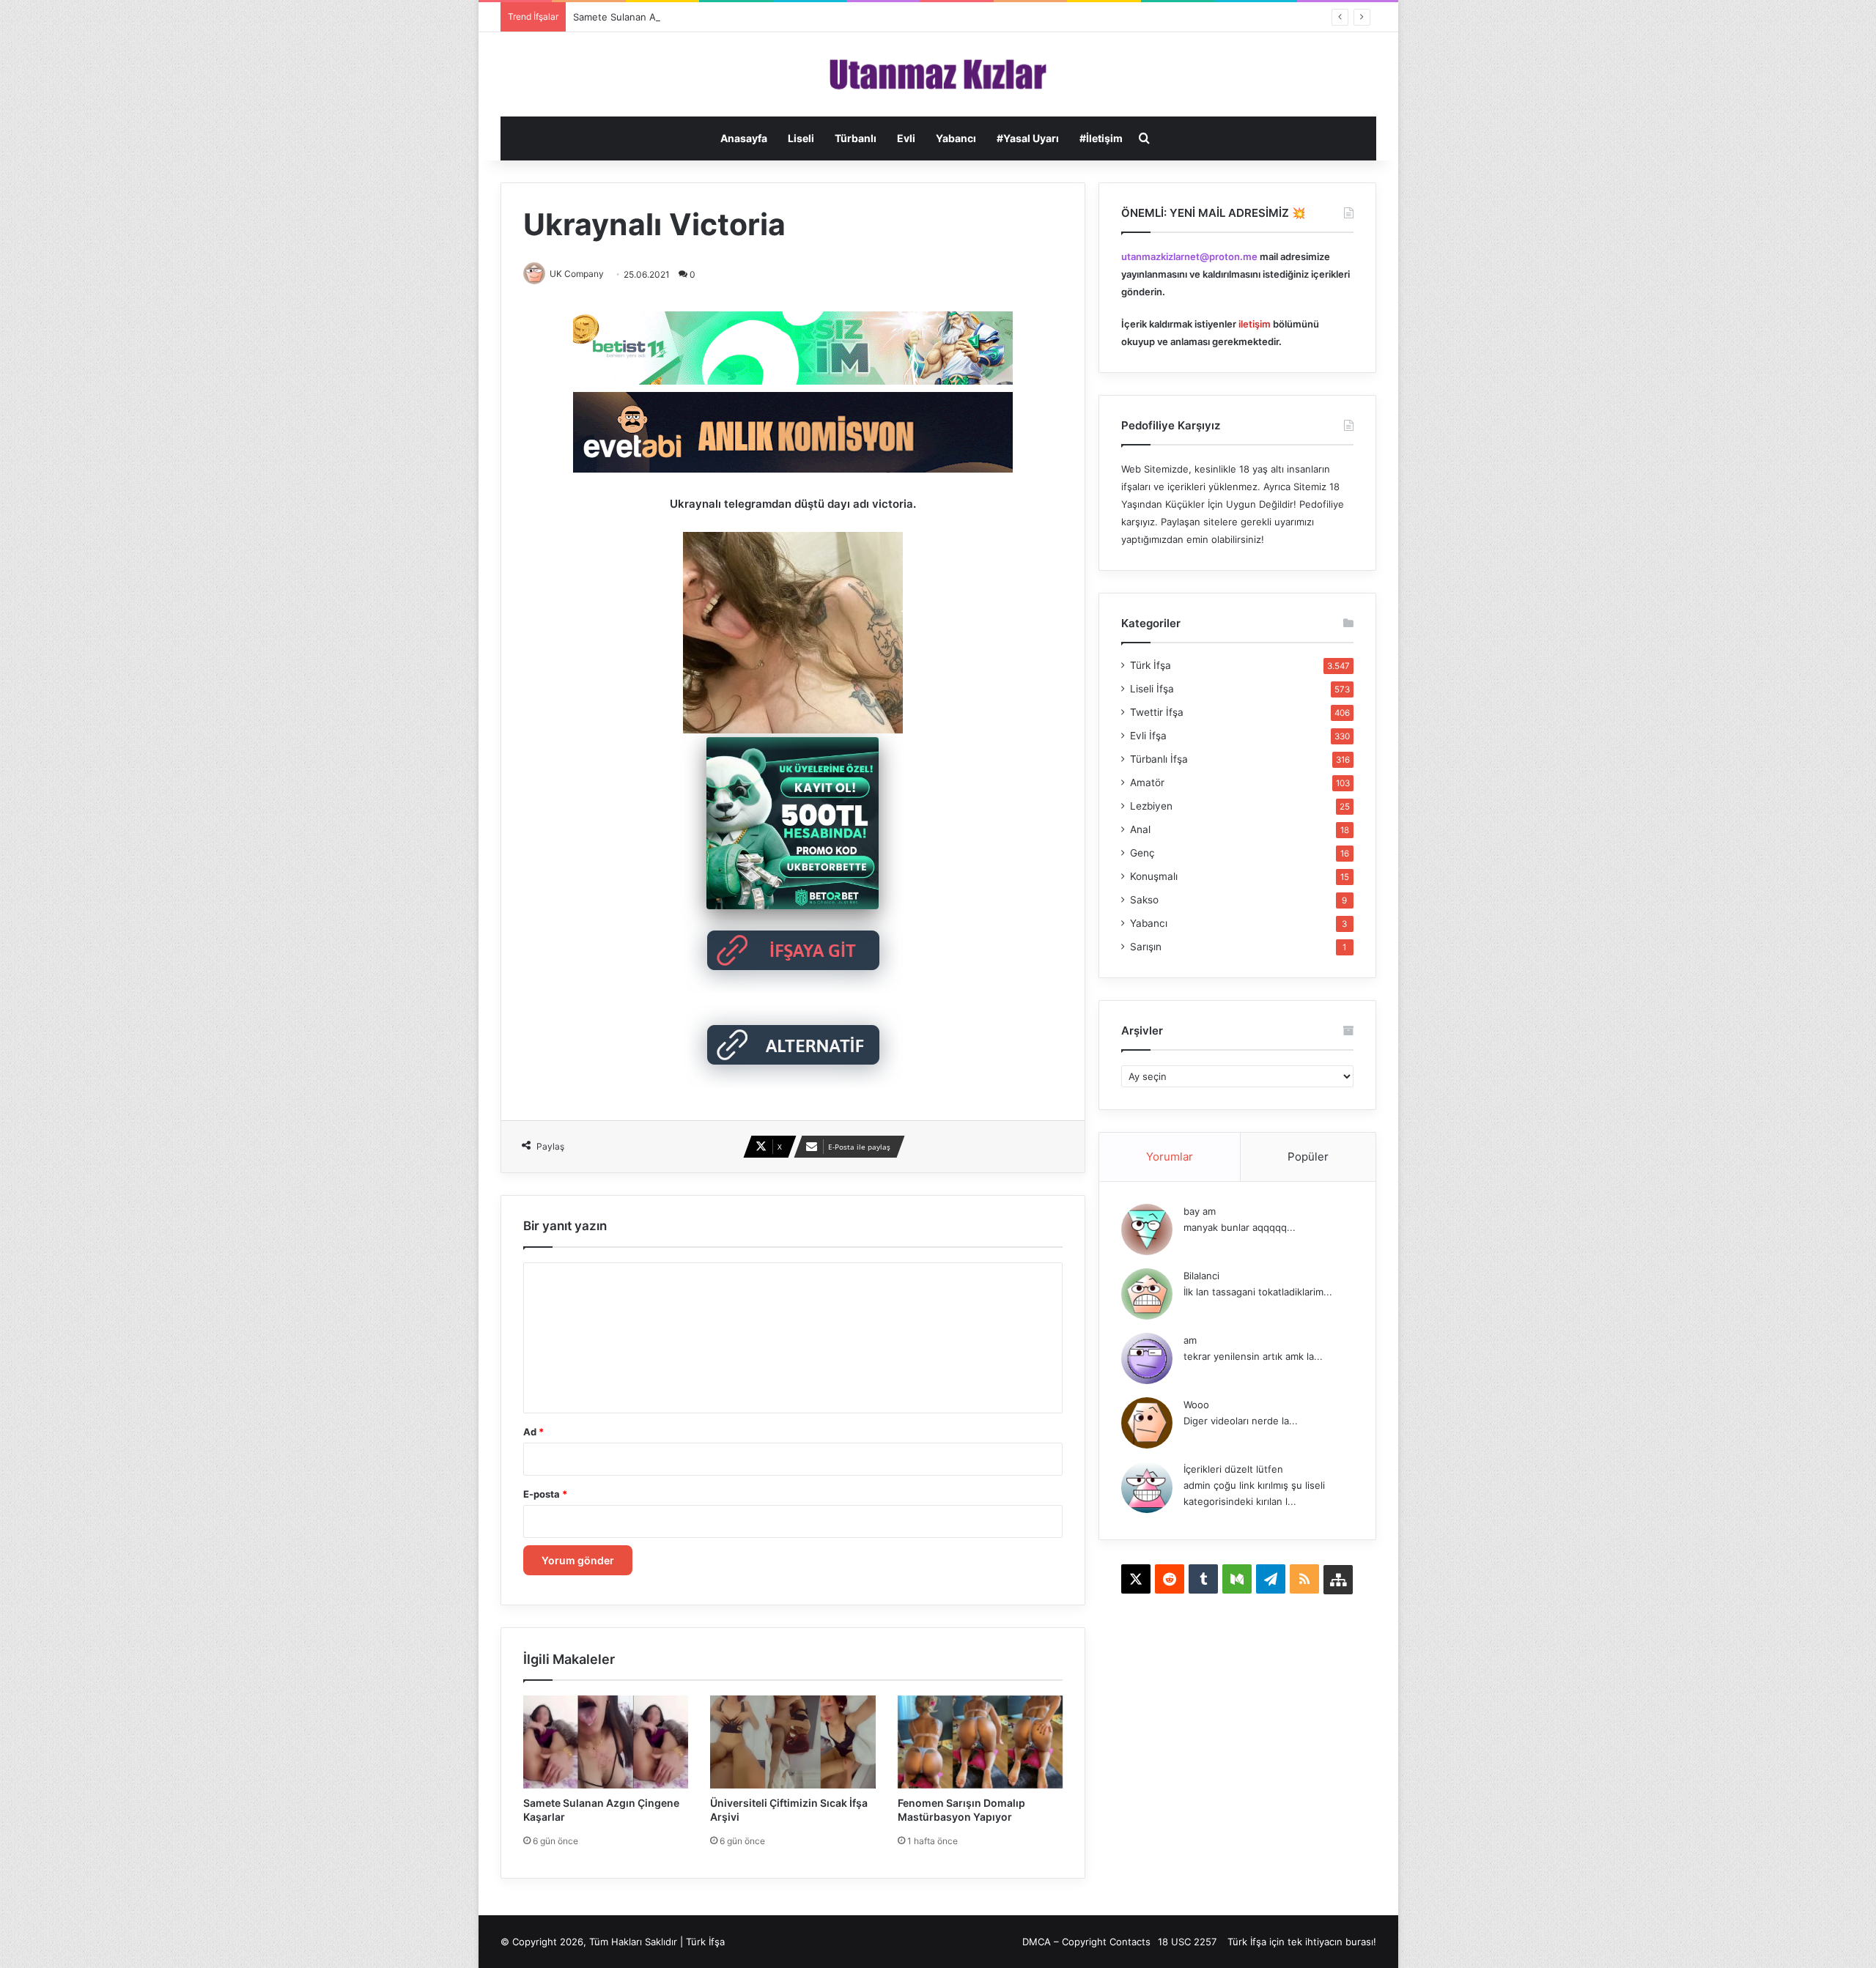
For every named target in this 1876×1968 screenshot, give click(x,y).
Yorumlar (1170, 1157)
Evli (906, 138)
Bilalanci (1201, 1276)
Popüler (1308, 1157)
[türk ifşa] (938, 74)
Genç (1142, 853)
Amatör (1147, 783)
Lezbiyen (1151, 806)
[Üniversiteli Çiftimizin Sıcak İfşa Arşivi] (793, 1742)
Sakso (1144, 900)
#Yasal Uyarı (1028, 138)
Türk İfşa (1151, 665)
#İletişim (1101, 138)
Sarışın (1146, 947)
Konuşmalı (1154, 876)
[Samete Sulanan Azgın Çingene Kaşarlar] (606, 1742)
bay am (1200, 1211)
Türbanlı (856, 138)
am (1190, 1340)
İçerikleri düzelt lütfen (1233, 1469)
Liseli (801, 138)
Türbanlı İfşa (1159, 759)
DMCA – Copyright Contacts (1086, 1942)
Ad (533, 1432)
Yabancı (956, 138)
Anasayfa (744, 138)
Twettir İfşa (1157, 712)
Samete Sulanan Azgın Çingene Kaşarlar (664, 17)
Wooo (1196, 1405)
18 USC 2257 (1187, 1942)
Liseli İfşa (1152, 689)
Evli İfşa (1148, 736)
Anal (1140, 829)
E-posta (545, 1494)
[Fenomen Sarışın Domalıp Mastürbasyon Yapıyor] (981, 1742)
